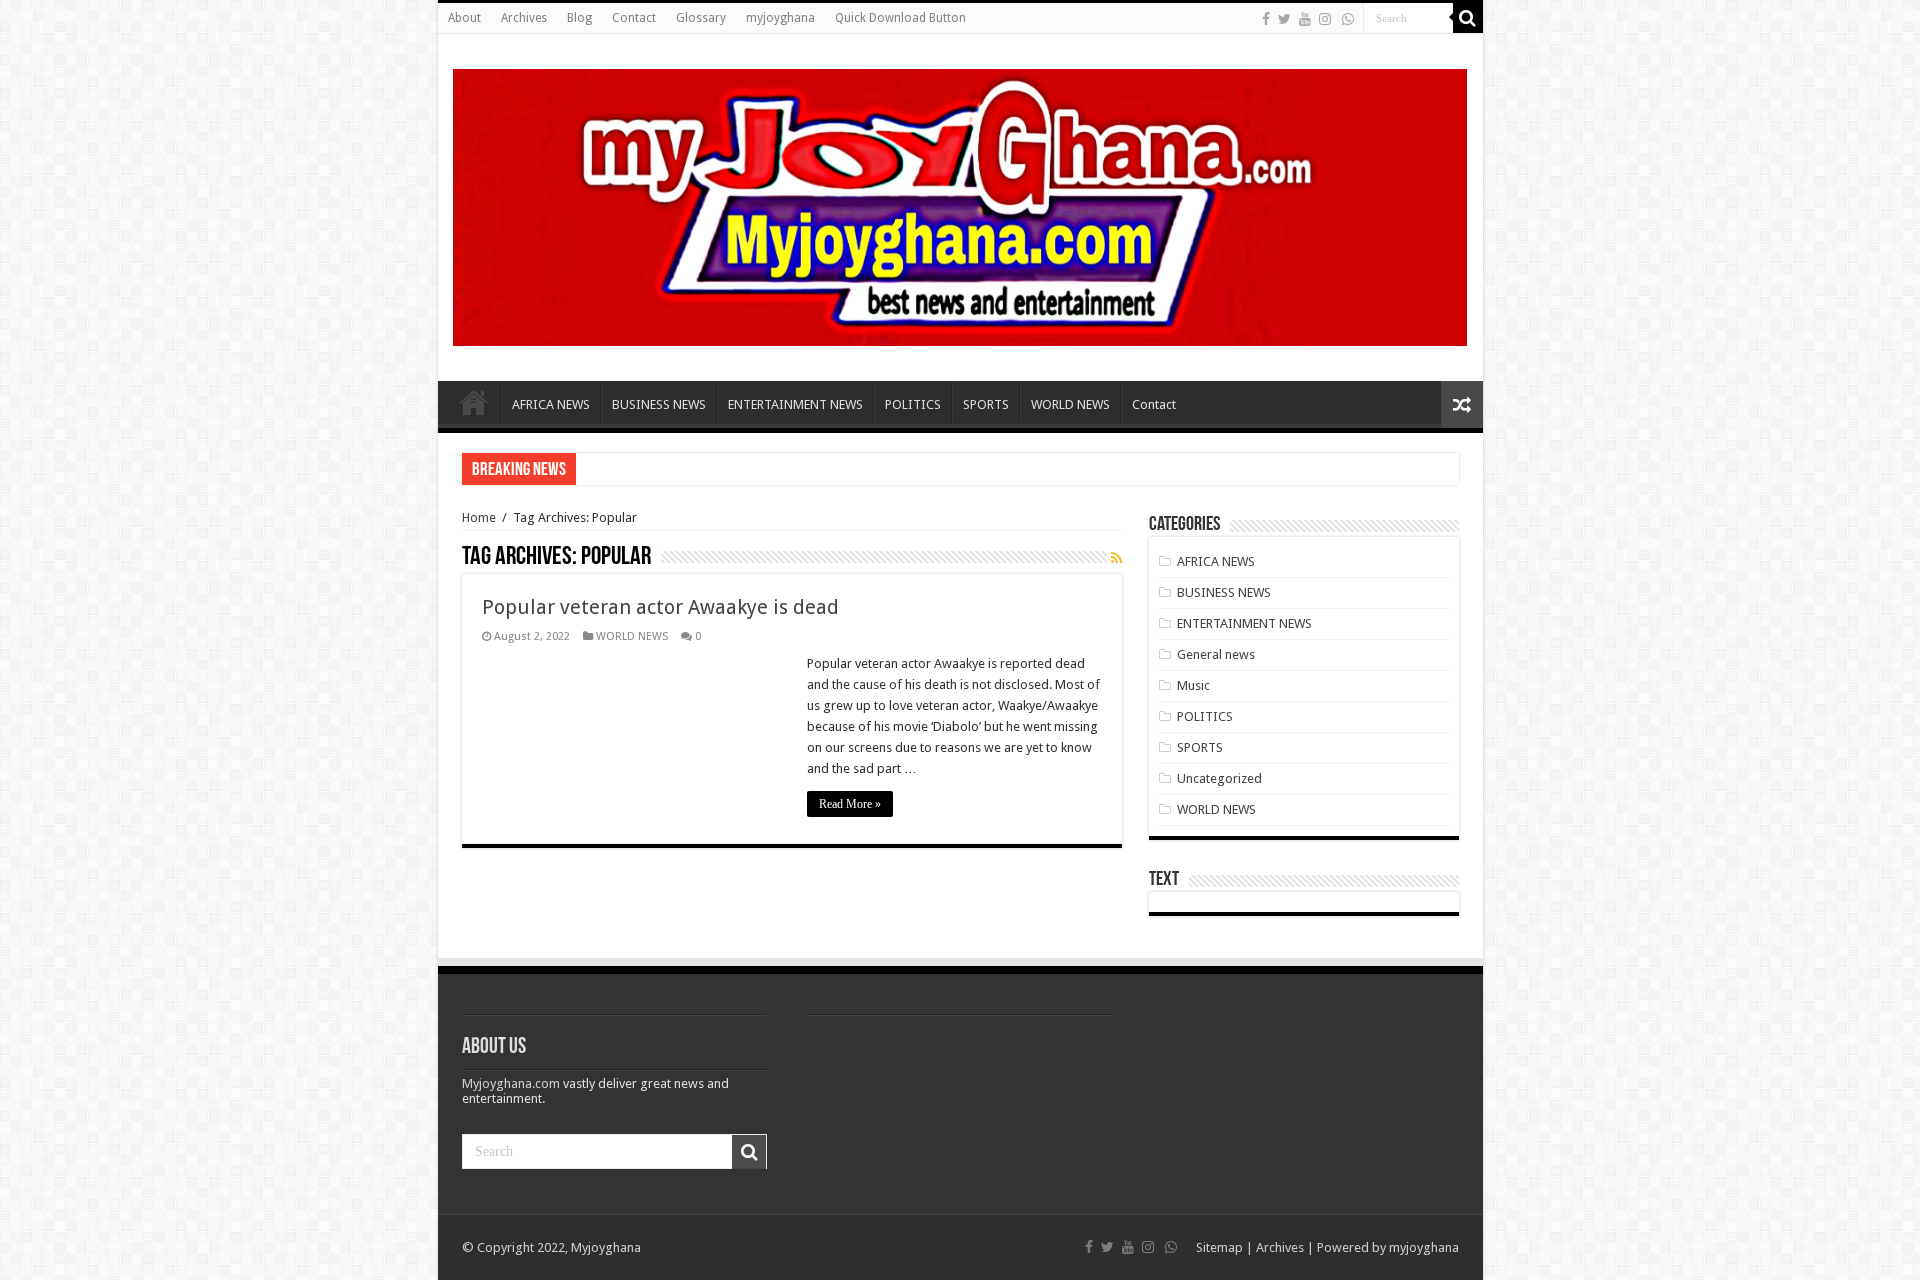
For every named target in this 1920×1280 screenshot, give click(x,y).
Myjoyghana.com (511, 1083)
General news (1216, 654)
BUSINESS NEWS (659, 404)
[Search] (1468, 18)
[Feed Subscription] (1116, 558)
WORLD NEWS (1070, 404)
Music (1193, 685)
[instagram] (1325, 19)
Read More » (850, 804)
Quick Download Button (900, 18)
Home (474, 402)
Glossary (701, 18)
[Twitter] (1284, 19)
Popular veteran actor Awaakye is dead (660, 607)
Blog (579, 18)
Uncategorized (1219, 778)
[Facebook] (1266, 19)
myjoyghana (780, 18)
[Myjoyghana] (960, 204)
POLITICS (913, 404)
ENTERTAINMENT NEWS (795, 404)
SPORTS (986, 404)
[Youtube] (1305, 19)
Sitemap (1219, 1247)
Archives (524, 18)
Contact (634, 18)
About (464, 18)
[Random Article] (1462, 404)
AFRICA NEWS (551, 404)
